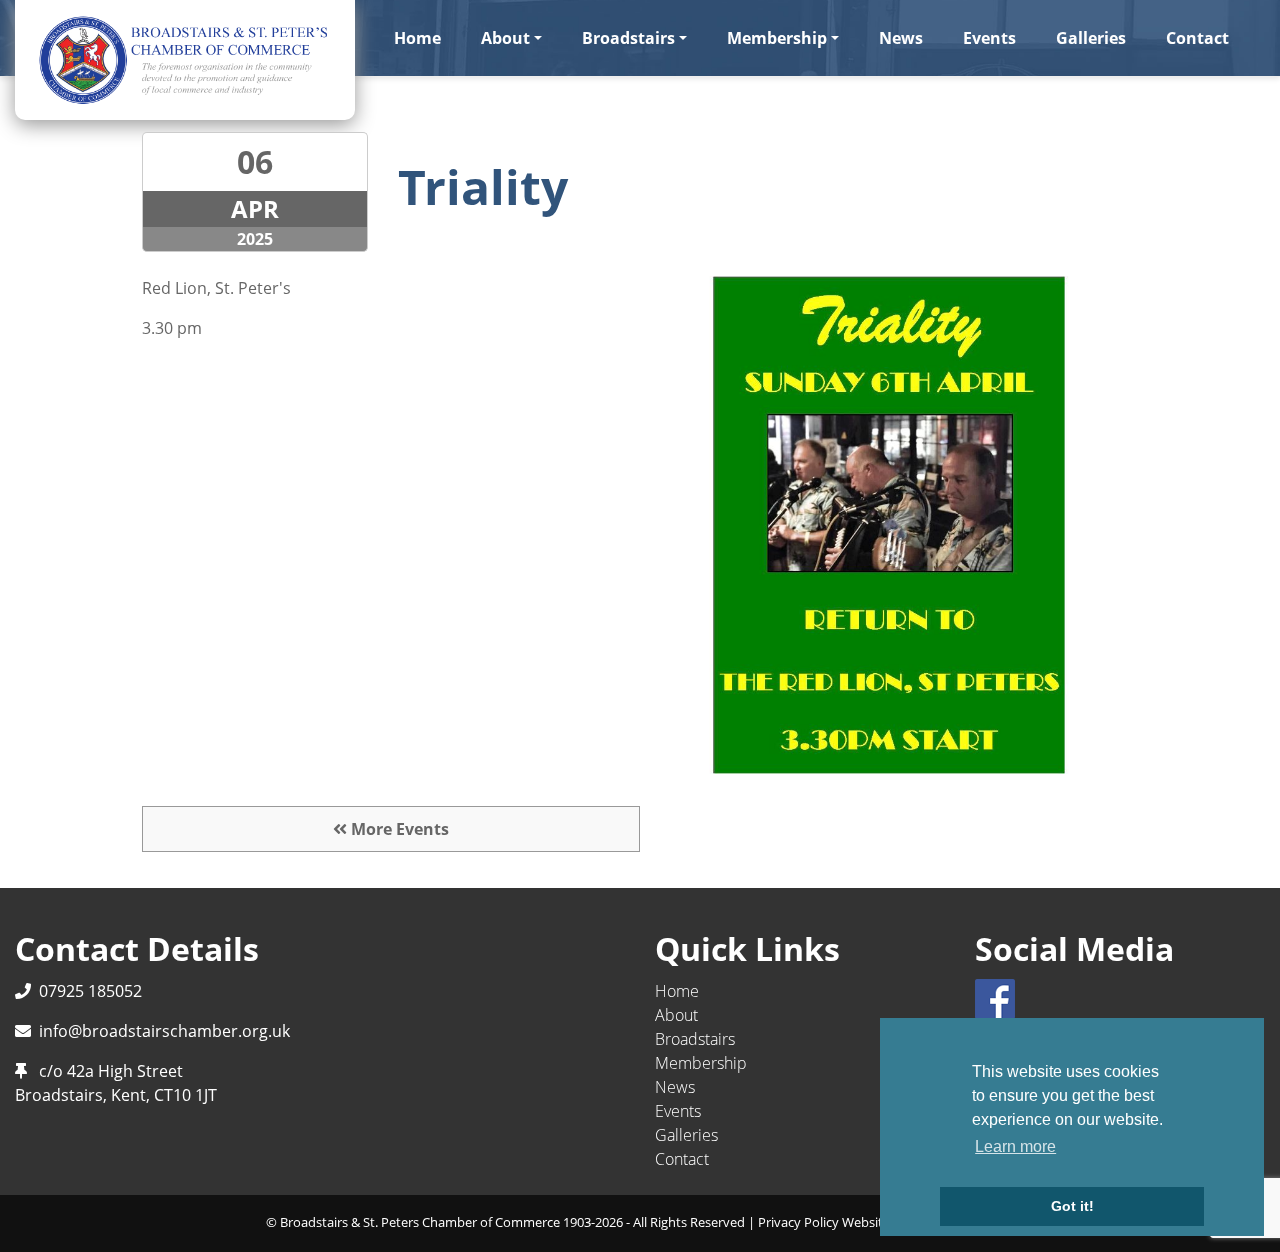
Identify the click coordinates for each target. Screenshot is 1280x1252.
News (901, 38)
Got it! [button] (1072, 1206)
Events (989, 38)
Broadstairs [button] (628, 38)
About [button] (505, 38)
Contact (1197, 38)
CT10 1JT (185, 1095)
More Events (398, 829)
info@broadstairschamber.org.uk (164, 1031)
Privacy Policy (798, 1222)
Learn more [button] (1015, 1146)
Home (417, 38)
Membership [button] (777, 38)
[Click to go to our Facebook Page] (999, 997)
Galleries (1091, 38)
